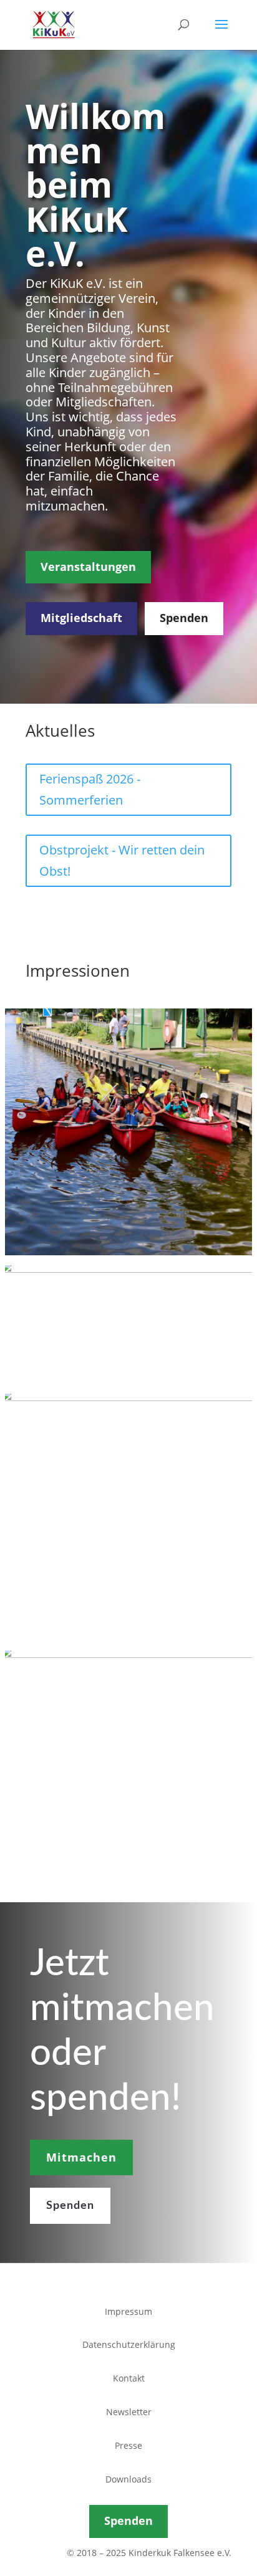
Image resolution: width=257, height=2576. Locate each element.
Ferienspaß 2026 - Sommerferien (90, 789)
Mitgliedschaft (81, 618)
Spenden (184, 618)
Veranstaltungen (88, 567)
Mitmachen (81, 2157)
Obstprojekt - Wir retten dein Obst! (122, 860)
